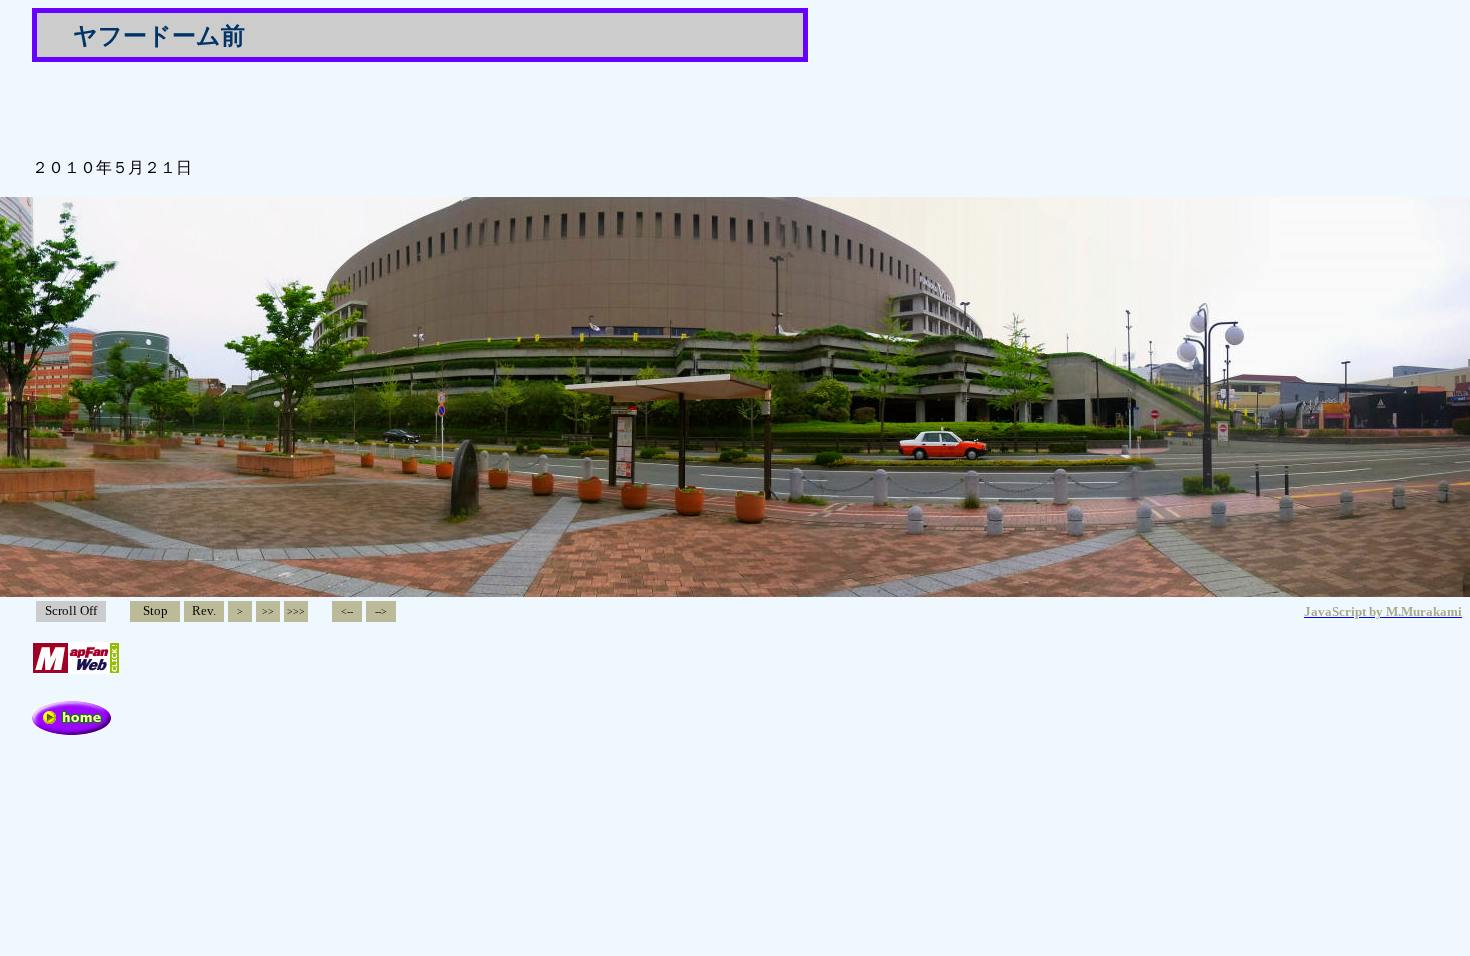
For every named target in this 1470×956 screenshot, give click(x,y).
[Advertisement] (266, 108)
